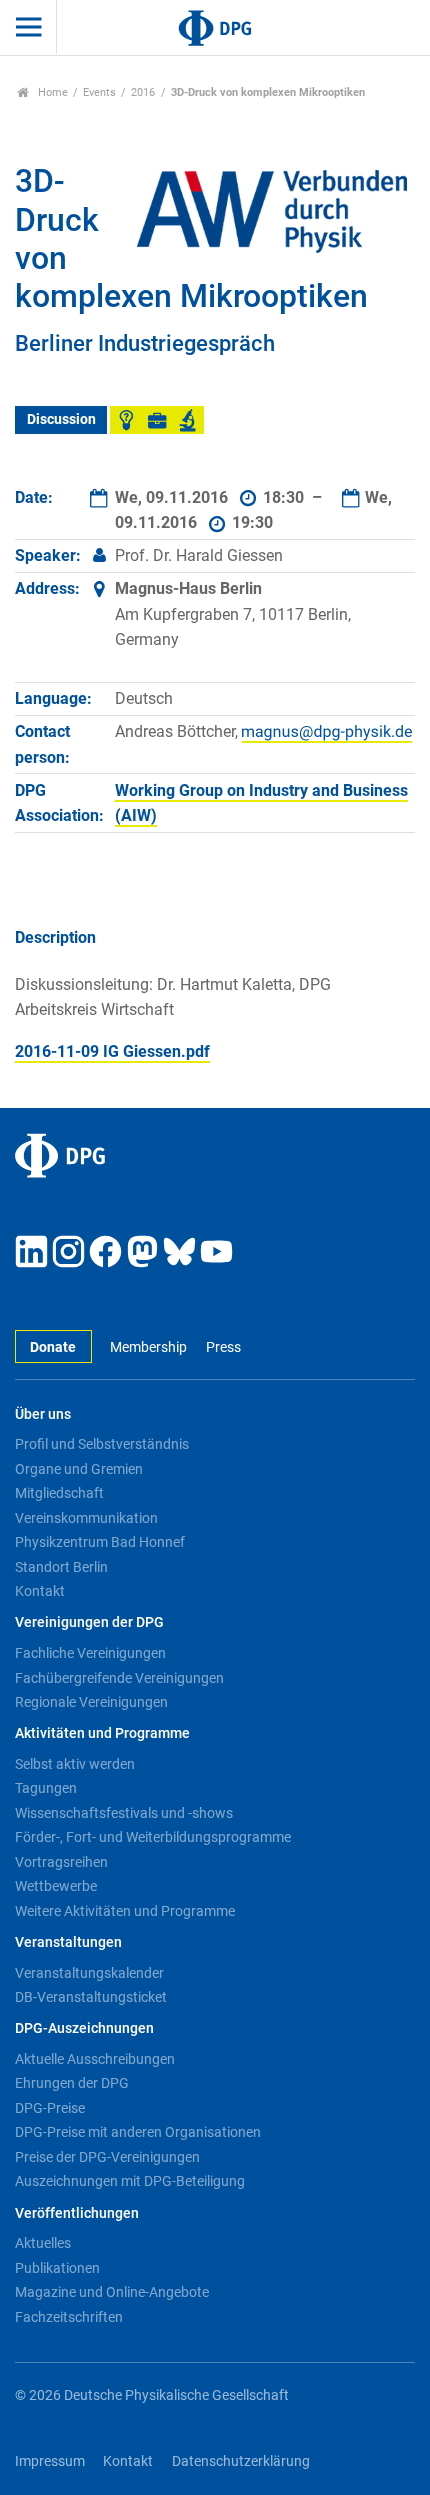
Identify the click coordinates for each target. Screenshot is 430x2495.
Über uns (43, 1414)
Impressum (50, 2461)
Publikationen (57, 2268)
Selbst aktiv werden (75, 1764)
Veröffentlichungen (77, 2213)
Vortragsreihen (61, 1862)
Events (99, 92)
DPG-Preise (50, 2108)
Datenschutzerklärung (241, 2461)
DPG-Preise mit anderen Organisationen (138, 2132)
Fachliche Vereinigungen (90, 1653)
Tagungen (46, 1788)
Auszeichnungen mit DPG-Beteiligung (130, 2181)
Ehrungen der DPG (72, 2083)
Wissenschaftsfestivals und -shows (124, 1813)
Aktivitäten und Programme (102, 1733)
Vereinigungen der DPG (89, 1622)
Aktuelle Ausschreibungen (95, 2059)
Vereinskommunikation (86, 1518)
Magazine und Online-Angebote (112, 2292)
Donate (53, 1347)
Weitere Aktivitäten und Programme (125, 1911)
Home (51, 92)
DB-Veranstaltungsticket (91, 1997)
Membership (148, 1347)
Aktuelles (43, 2243)
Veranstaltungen (68, 1942)
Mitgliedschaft (59, 1493)
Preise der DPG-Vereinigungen (107, 2157)
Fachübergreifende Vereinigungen (119, 1678)
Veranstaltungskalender (89, 1973)
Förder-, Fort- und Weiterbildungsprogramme (153, 1837)
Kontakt (40, 1591)
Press (223, 1347)
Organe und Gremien (79, 1469)
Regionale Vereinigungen (91, 1702)
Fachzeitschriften (69, 2317)
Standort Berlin (61, 1567)
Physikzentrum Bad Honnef (100, 1542)
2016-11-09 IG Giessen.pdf (112, 1051)
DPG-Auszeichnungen (84, 2028)
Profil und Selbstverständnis (102, 1444)
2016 (143, 92)
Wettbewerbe (56, 1886)
